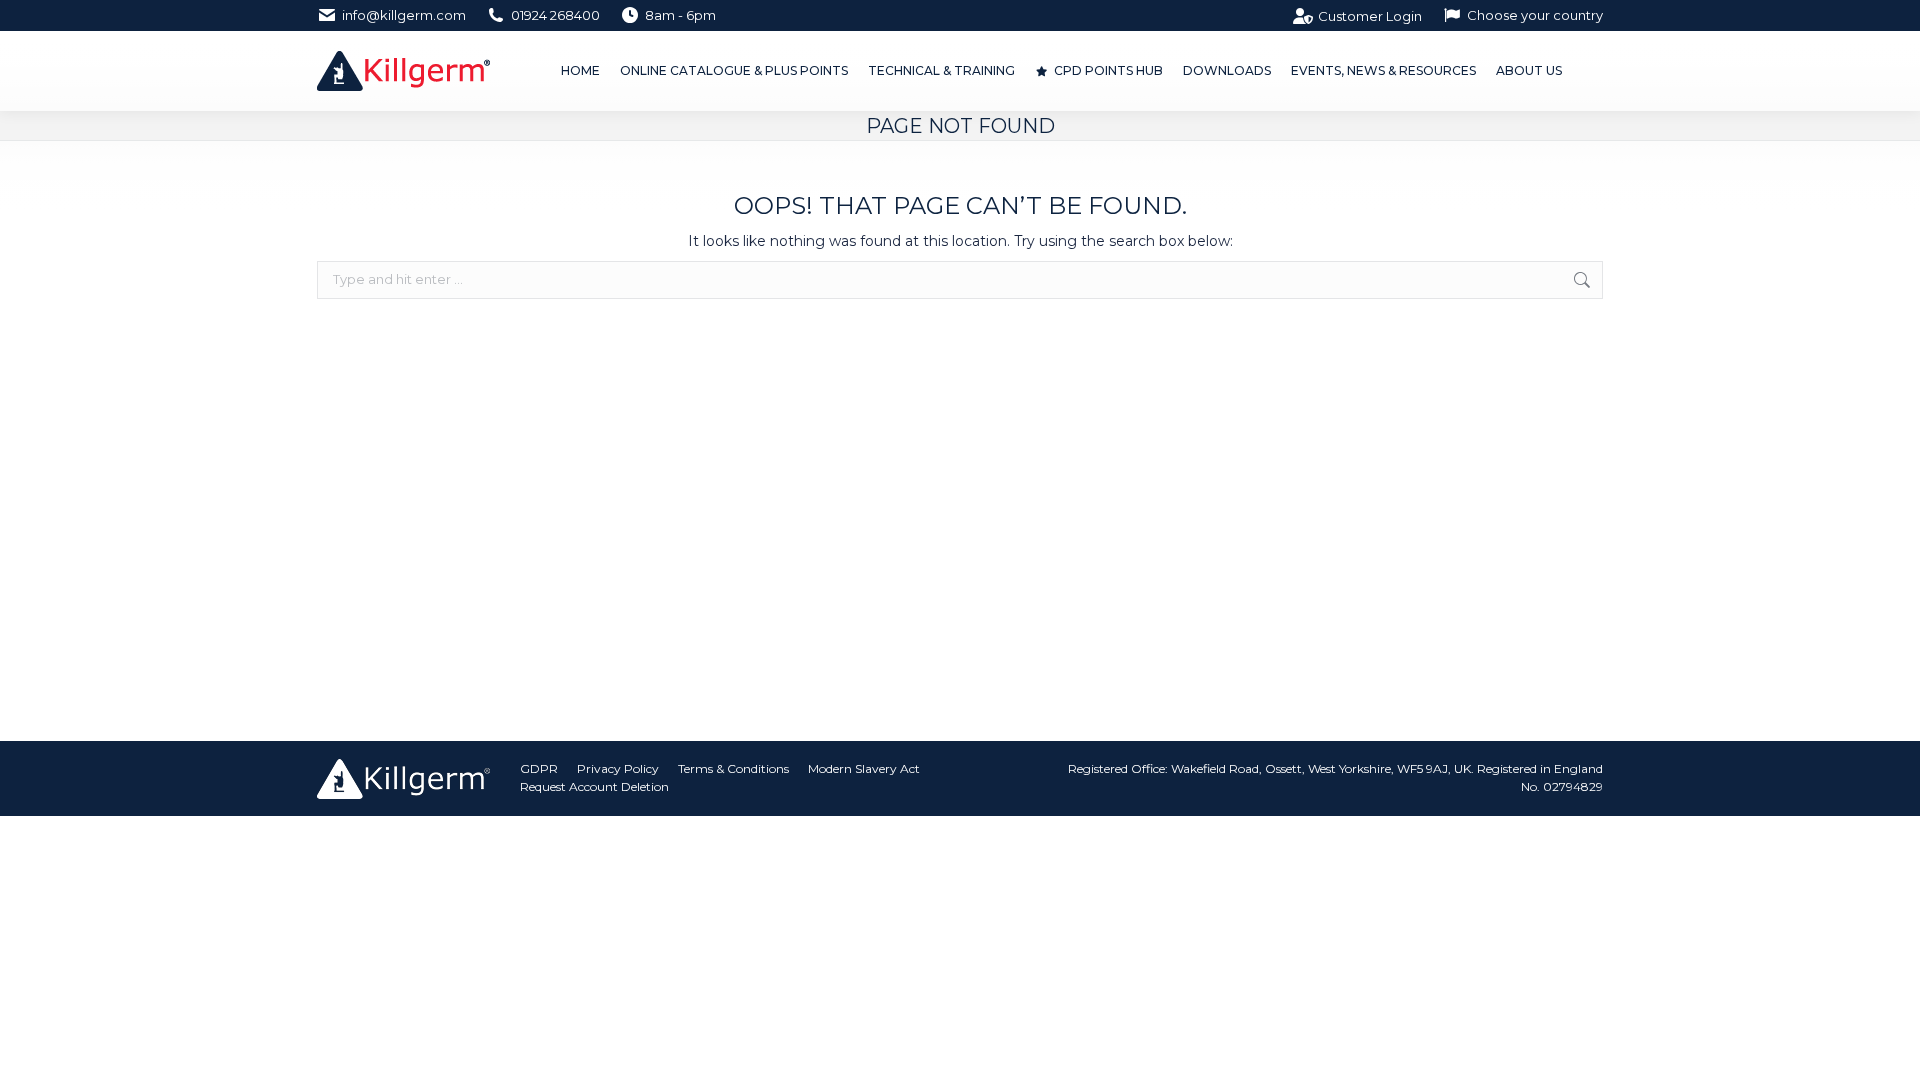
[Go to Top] (1890, 1050)
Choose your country (1535, 15)
